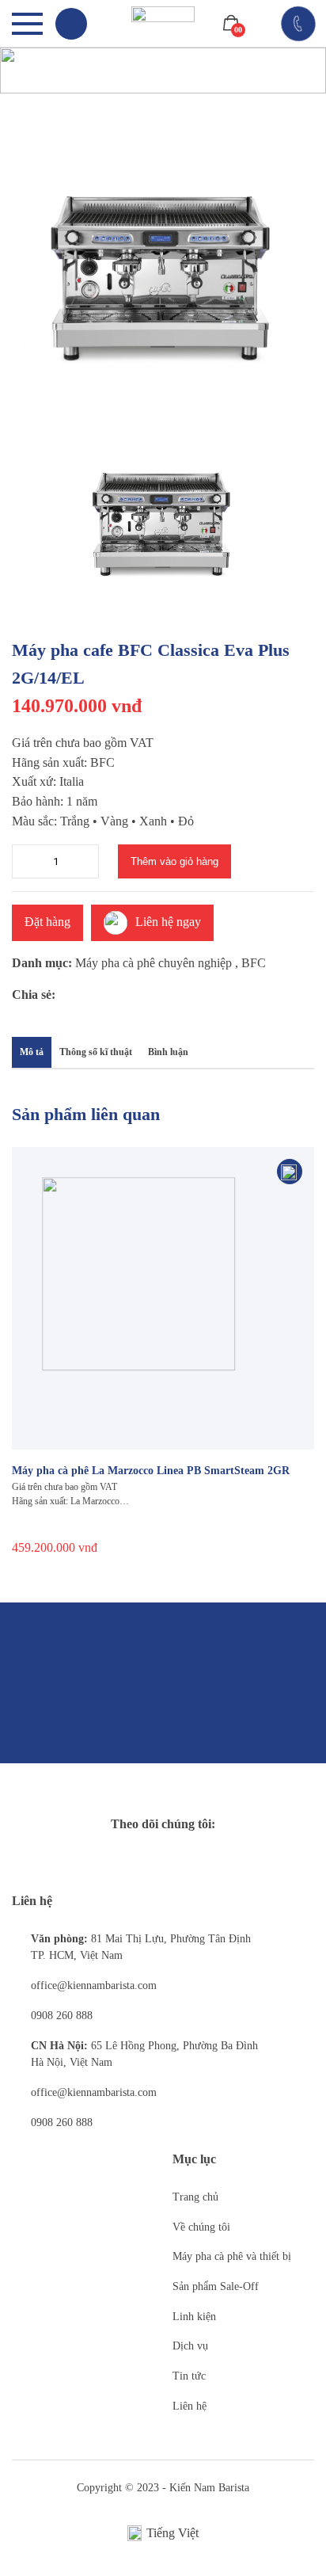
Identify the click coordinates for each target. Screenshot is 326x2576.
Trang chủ (195, 2197)
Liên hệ (190, 2406)
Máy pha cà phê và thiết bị (232, 2256)
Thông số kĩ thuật (96, 1052)
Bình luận (168, 1052)
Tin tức (189, 2376)
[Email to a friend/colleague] (138, 996)
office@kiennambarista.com (94, 1985)
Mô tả (32, 1052)
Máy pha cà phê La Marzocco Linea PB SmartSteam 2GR (151, 1471)
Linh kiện (194, 2317)
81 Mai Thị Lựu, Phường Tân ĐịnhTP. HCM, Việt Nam (141, 1947)
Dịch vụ (190, 2346)
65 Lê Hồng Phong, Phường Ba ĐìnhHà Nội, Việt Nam (144, 2054)
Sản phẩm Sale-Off (216, 2286)
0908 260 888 (62, 2016)
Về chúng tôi (201, 2227)
